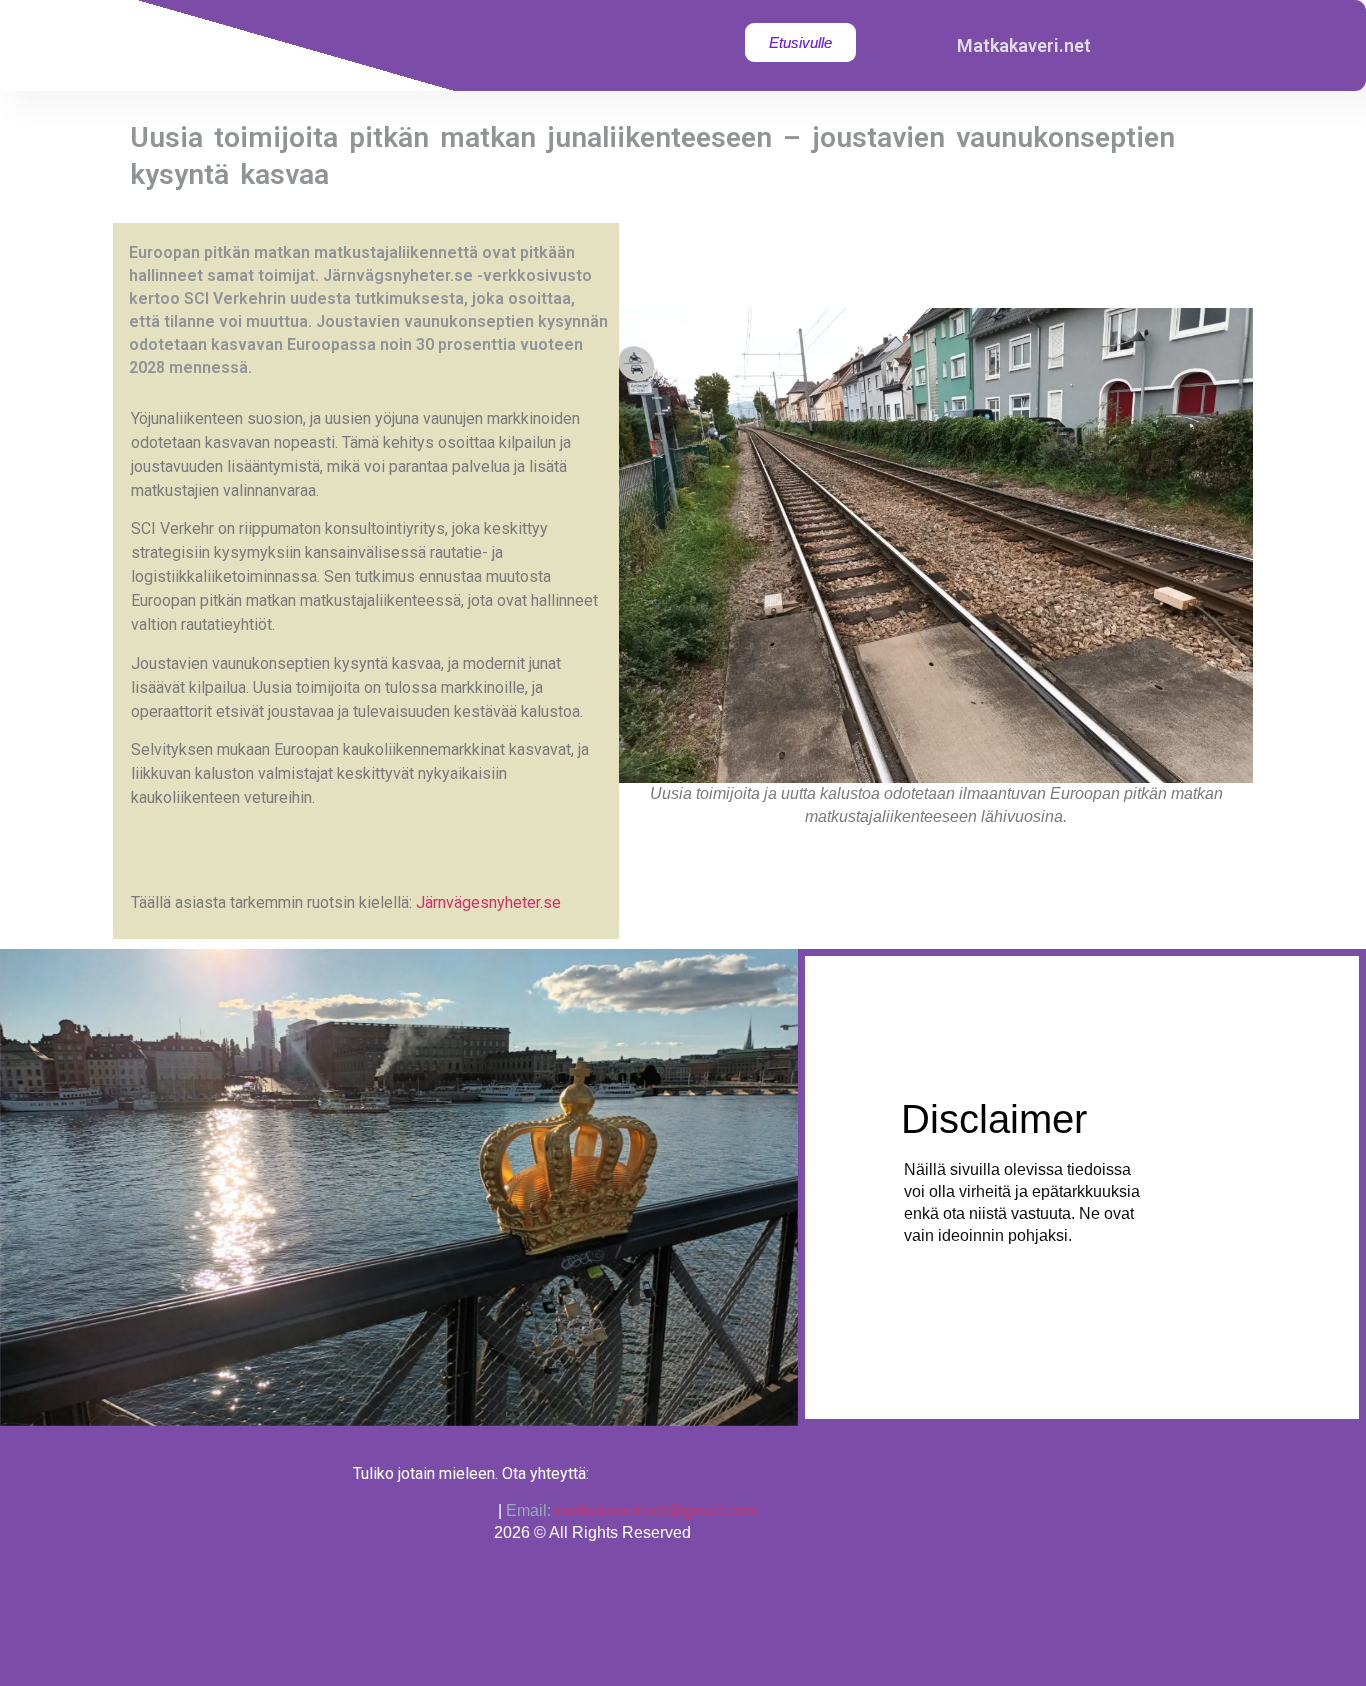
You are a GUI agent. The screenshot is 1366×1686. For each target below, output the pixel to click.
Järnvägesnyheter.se (488, 902)
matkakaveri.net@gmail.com (655, 1510)
